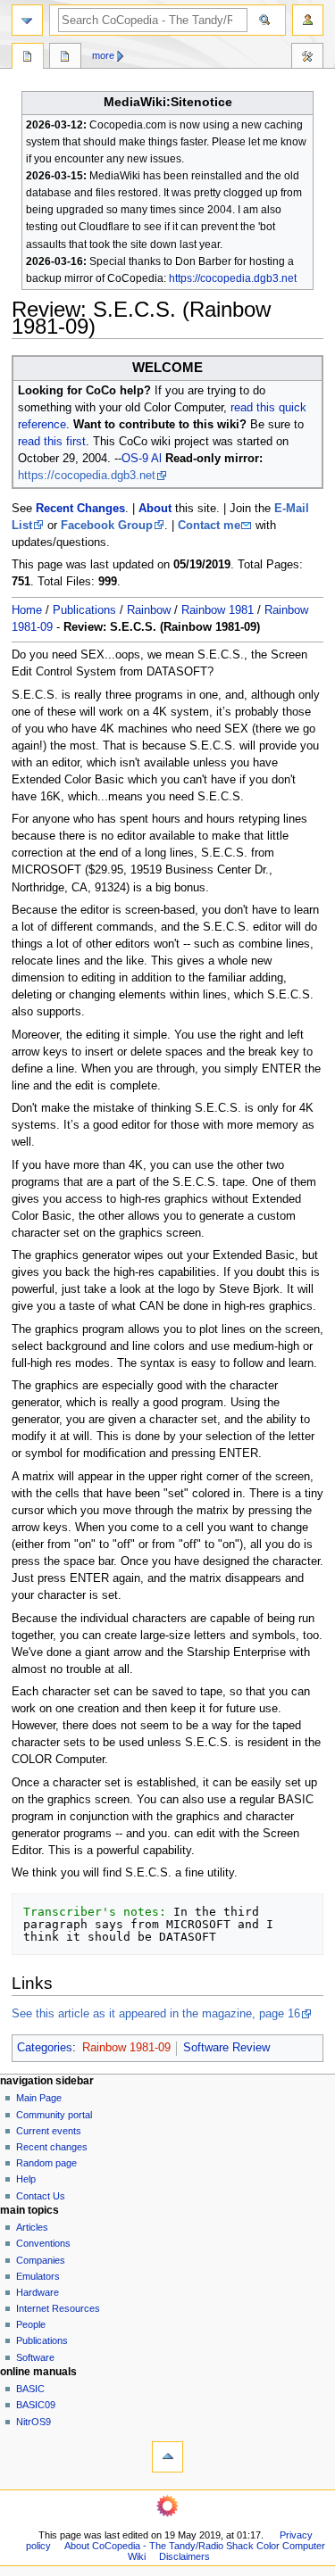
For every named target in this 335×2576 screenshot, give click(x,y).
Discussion (65, 58)
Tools (307, 58)
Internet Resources (58, 2308)
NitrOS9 (33, 2422)
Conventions (43, 2243)
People (31, 2324)
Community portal (54, 2115)
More (103, 55)
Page (28, 58)
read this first (52, 442)
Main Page (39, 2098)
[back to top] (167, 2457)
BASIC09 (36, 2405)
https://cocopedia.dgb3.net (233, 278)
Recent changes (52, 2147)
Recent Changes (80, 509)
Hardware (38, 2292)
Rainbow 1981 (218, 610)
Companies (41, 2260)
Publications (84, 610)
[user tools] (308, 20)
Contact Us (41, 2196)
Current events (49, 2131)
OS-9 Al (142, 459)
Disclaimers (184, 2556)
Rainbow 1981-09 (126, 2048)
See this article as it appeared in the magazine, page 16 (156, 2014)
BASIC (30, 2389)
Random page (46, 2163)
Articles (32, 2227)
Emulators (38, 2276)
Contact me (209, 526)
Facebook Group (107, 526)
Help (26, 2179)
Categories (45, 2048)
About (155, 509)
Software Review (226, 2048)
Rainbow (149, 610)
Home (27, 610)
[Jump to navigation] (27, 20)
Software (35, 2357)
